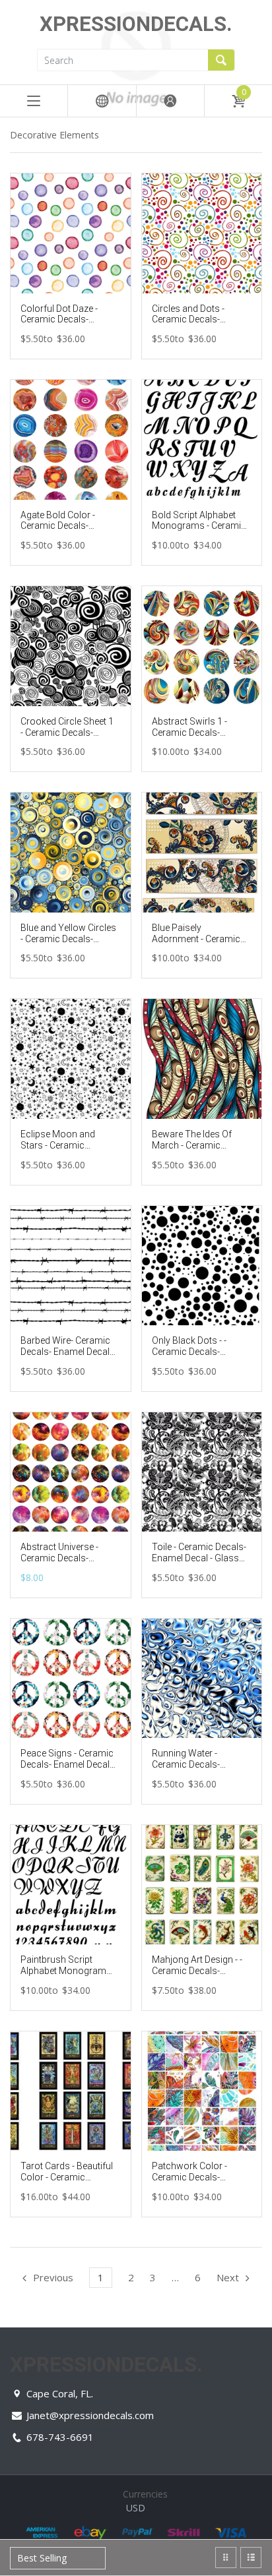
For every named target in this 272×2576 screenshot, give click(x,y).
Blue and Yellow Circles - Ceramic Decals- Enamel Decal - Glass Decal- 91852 (68, 944)
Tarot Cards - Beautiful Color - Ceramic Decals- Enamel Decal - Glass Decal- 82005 (67, 2182)
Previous (53, 2277)
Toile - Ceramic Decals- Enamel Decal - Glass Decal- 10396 (199, 1558)
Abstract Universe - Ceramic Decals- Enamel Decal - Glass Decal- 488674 (64, 1563)
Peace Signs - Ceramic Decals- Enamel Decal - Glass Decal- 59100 (67, 1764)
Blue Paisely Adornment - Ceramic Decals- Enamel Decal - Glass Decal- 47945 (199, 944)
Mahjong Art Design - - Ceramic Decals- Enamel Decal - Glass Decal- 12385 (197, 1976)
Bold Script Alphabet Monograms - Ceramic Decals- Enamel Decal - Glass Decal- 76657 (199, 531)
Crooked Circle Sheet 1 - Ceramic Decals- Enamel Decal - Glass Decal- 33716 (67, 738)
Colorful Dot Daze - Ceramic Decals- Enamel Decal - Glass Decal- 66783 (64, 325)
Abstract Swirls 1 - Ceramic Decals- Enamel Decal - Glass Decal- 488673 (195, 738)
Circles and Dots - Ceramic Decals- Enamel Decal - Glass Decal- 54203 (195, 325)
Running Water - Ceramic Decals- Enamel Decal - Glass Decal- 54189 (195, 1770)
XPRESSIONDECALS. (136, 24)
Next (228, 2277)
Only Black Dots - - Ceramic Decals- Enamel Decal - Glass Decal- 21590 (195, 1357)
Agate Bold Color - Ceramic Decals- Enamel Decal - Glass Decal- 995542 (64, 531)
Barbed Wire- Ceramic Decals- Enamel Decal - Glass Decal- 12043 (67, 1352)
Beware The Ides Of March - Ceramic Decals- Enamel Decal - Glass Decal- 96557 (199, 1151)
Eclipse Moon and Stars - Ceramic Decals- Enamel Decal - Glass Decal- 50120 (67, 1151)
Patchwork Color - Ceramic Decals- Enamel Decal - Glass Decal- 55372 (195, 2182)
